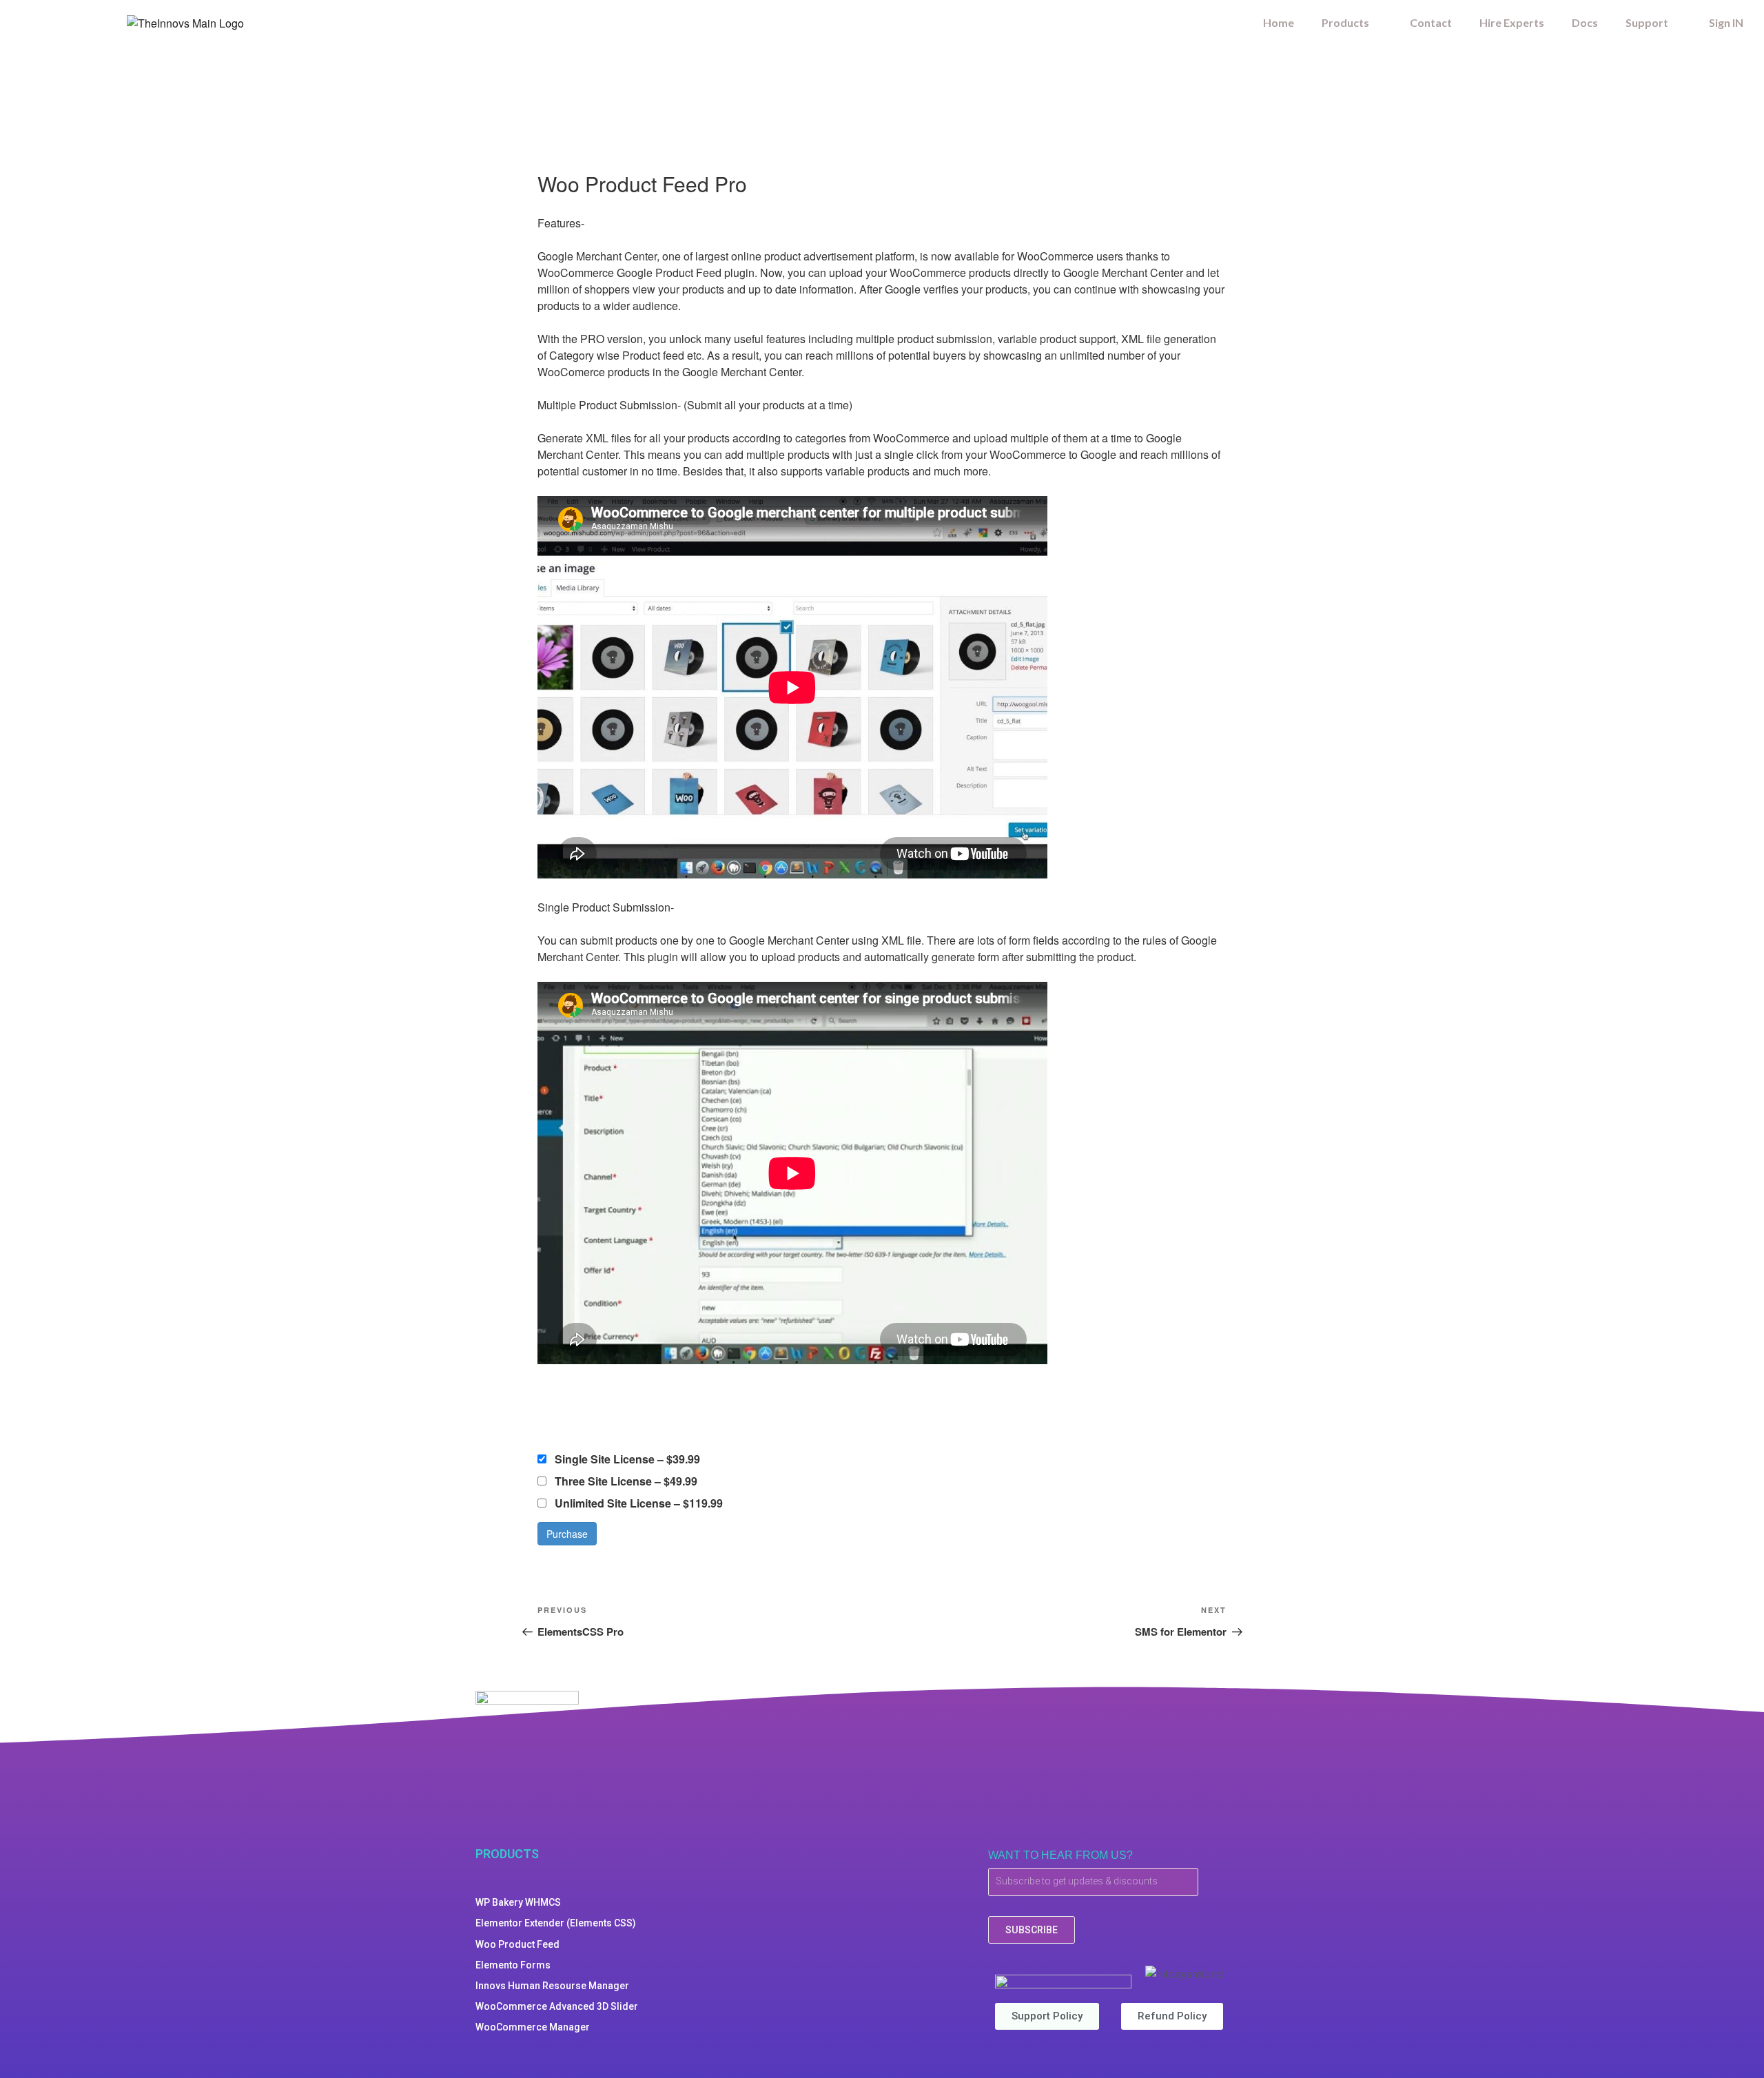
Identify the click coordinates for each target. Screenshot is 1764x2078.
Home (1279, 22)
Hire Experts (1512, 22)
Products (1345, 22)
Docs (1585, 22)
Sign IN (1726, 22)
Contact (1431, 22)
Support (1647, 22)
